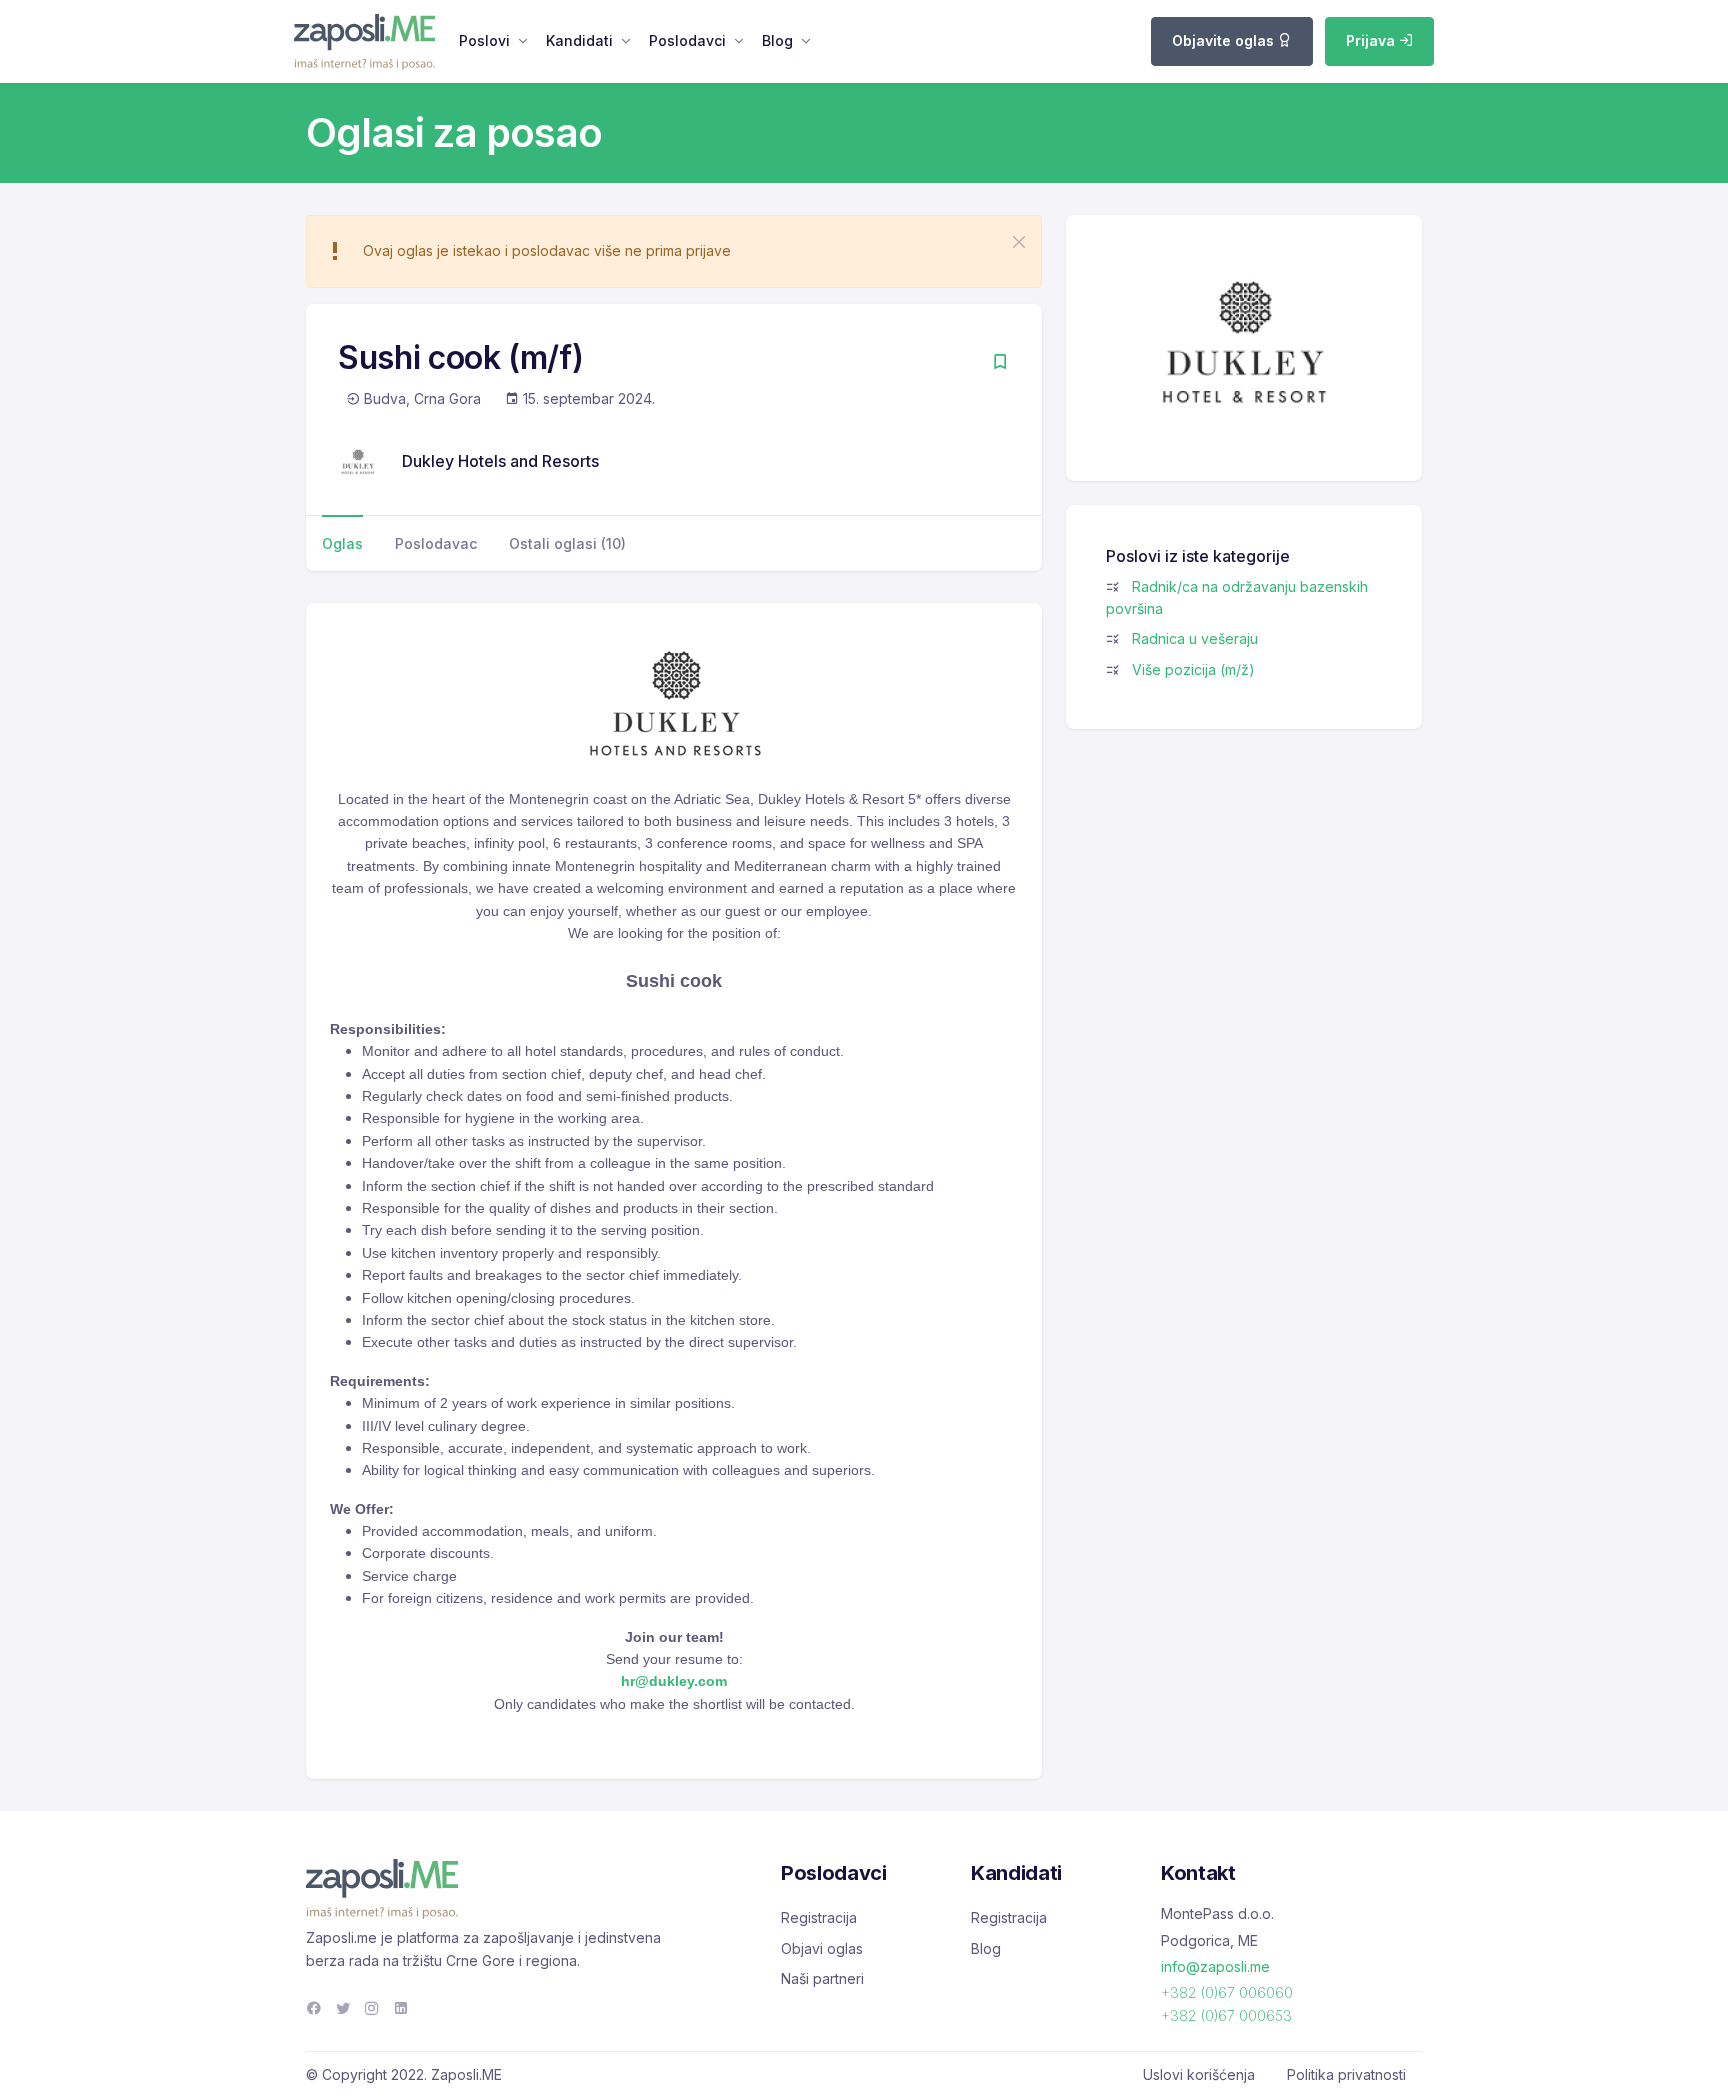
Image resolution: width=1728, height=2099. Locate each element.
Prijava (1372, 40)
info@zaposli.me (1215, 1966)
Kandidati (579, 40)
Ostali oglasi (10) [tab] (567, 543)
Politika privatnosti (1346, 2074)
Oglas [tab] (342, 543)
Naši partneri (822, 1978)
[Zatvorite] (1019, 242)
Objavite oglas (1225, 40)
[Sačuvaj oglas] (1000, 363)
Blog (777, 40)
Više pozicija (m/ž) (1193, 669)
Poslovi (484, 40)
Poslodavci (687, 40)
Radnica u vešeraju (1195, 638)
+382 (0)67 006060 (1227, 1992)
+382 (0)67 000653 (1226, 2015)
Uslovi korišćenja (1199, 2074)
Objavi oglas (822, 1948)
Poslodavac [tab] (436, 543)
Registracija (819, 1917)
